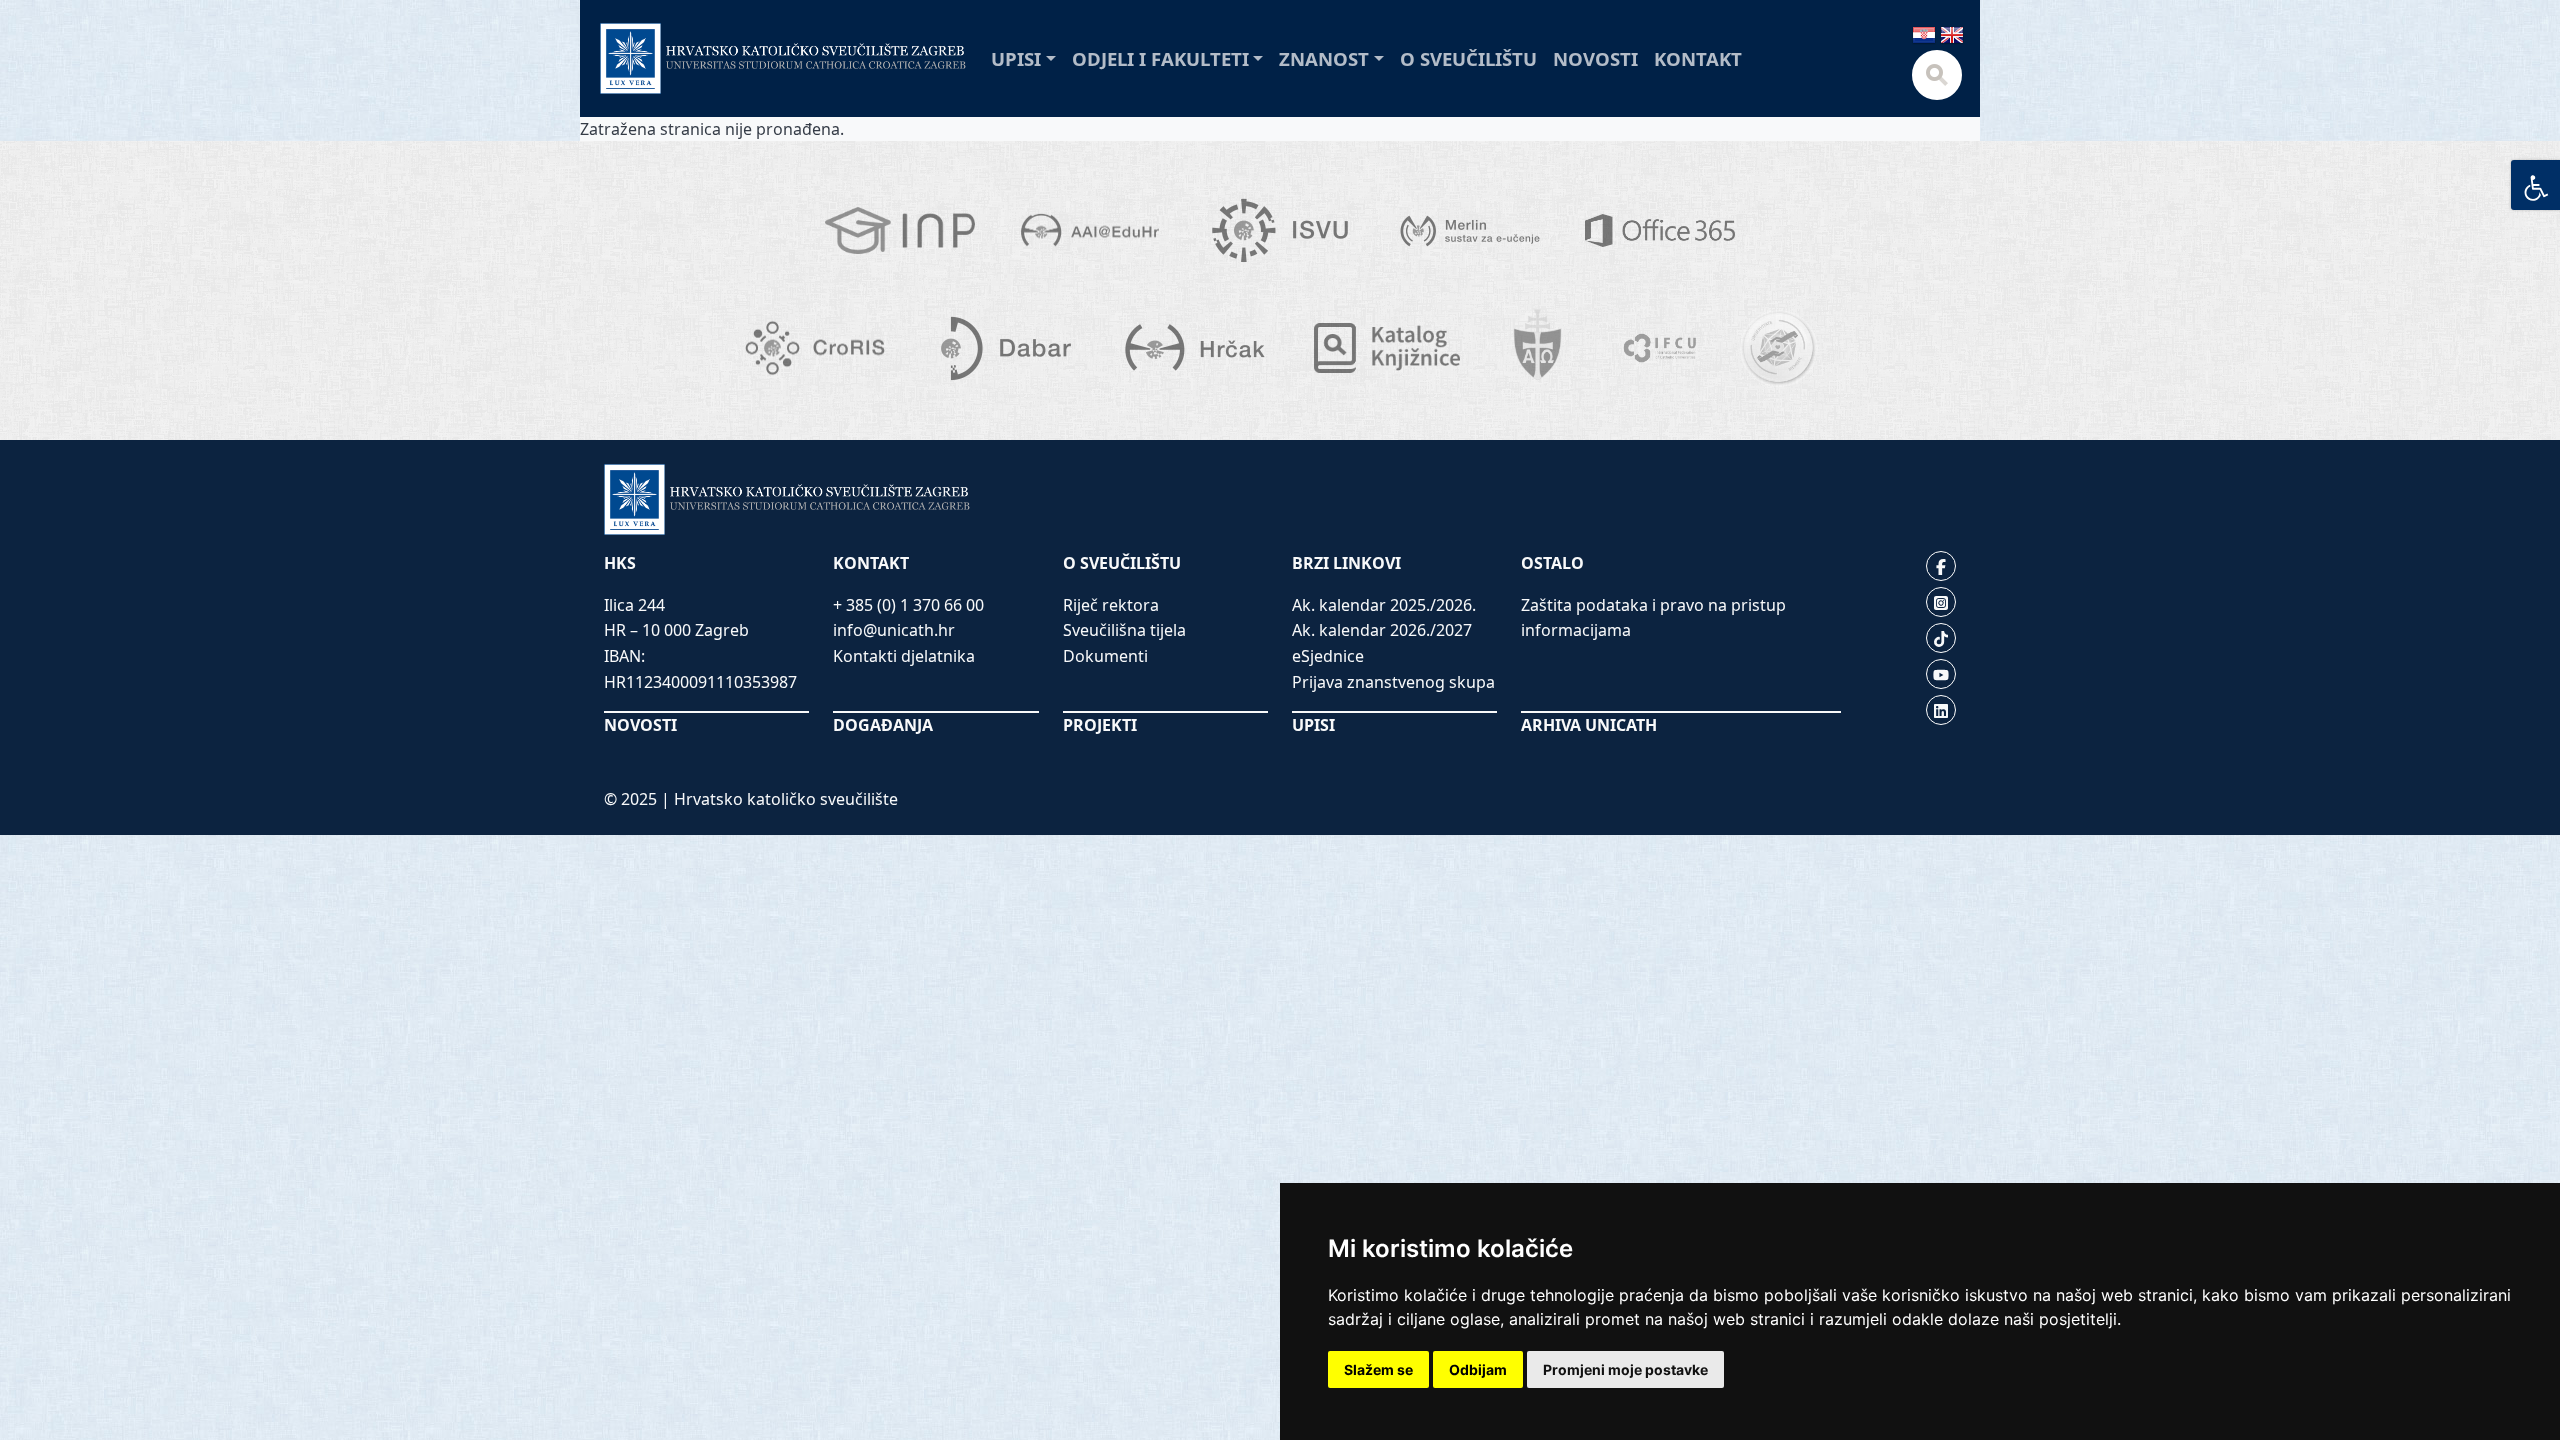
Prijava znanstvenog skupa (1393, 682)
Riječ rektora (1111, 605)
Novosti (1595, 58)
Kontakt (1698, 58)
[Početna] (783, 58)
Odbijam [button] (1478, 1369)
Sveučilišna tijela (1124, 630)
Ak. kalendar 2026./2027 (1382, 630)
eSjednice (1328, 656)
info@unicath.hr (894, 630)
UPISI (1313, 725)
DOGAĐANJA (883, 725)
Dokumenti (1105, 656)
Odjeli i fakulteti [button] (1160, 58)
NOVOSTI (640, 725)
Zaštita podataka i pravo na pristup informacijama (1653, 618)
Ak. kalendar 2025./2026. (1384, 605)
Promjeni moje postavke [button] (1625, 1369)
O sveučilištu (1468, 58)
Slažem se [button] (1378, 1369)
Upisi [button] (1016, 58)
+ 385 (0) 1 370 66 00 (908, 605)
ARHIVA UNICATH (1589, 725)
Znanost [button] (1324, 58)
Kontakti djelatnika (904, 656)
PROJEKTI (1100, 725)
